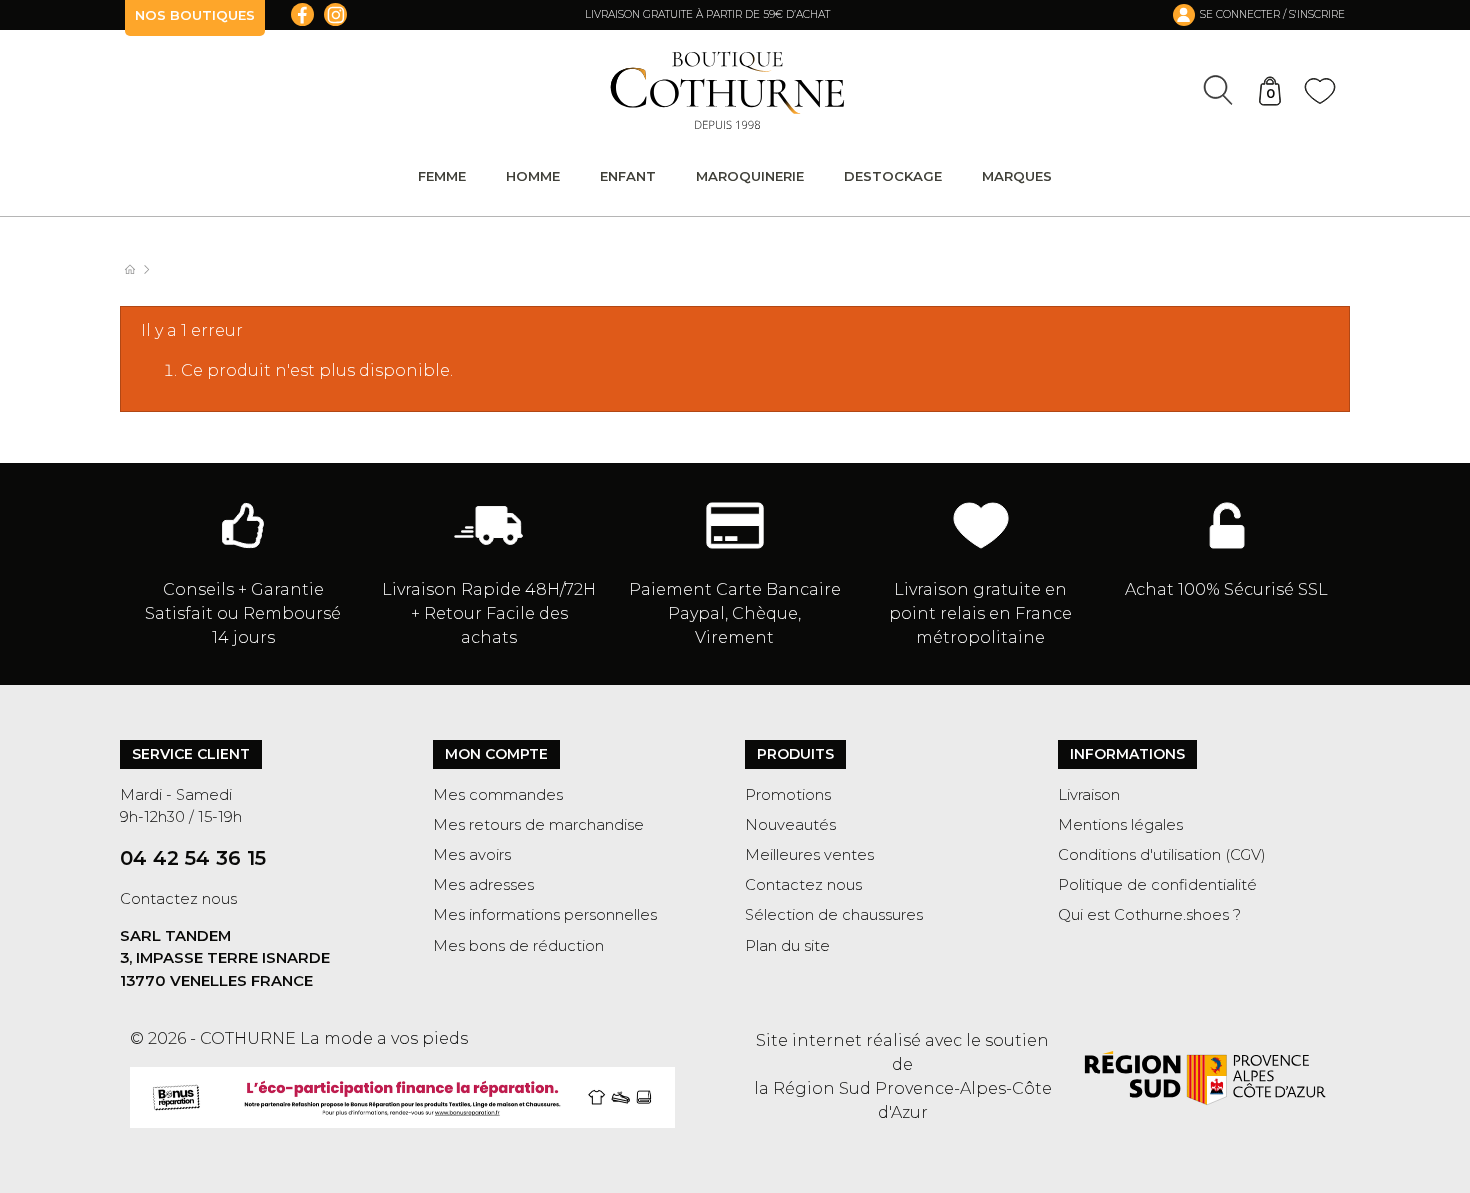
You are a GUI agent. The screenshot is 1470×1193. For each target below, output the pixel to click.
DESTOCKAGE (893, 176)
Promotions (788, 795)
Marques (1017, 176)
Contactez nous (178, 899)
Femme (442, 176)
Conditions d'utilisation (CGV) (1162, 855)
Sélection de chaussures (834, 915)
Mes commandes (498, 795)
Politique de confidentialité (1157, 885)
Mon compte (496, 754)
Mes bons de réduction (518, 946)
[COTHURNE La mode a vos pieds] (727, 90)
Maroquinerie (750, 176)
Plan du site (787, 946)
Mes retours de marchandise (538, 825)
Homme (533, 176)
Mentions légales (1120, 825)
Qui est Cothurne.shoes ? (1149, 915)
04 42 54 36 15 (193, 858)
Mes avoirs (472, 855)
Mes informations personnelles (545, 915)
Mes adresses (483, 885)
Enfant (628, 176)
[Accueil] (140, 270)
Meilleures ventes (809, 855)
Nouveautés (790, 825)
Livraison (1089, 795)
